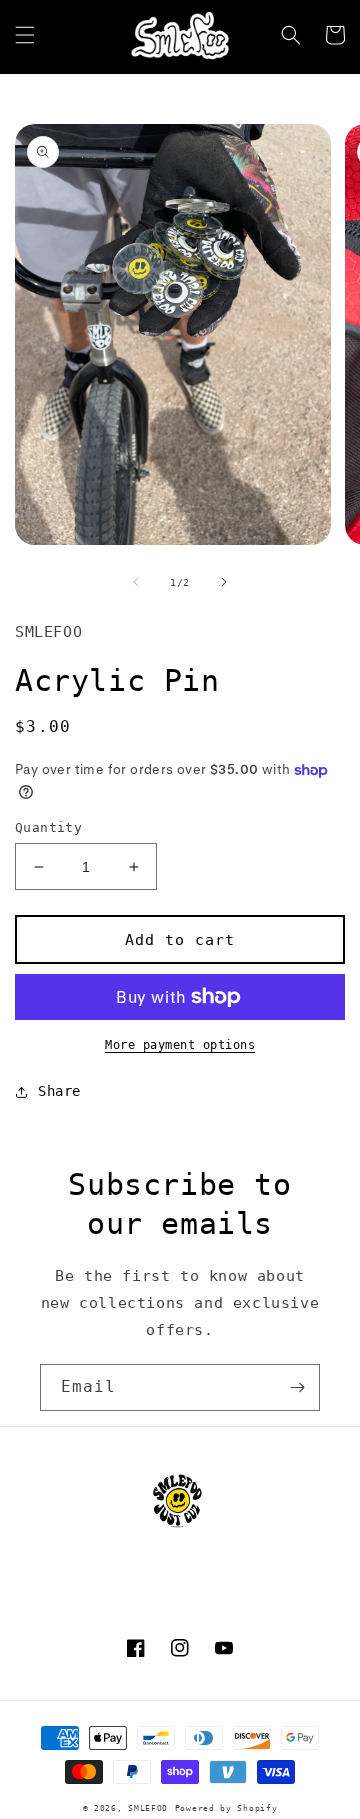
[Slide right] (224, 582)
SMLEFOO (148, 1808)
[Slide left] (136, 582)
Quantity (48, 827)
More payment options (180, 1045)
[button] (25, 35)
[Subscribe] (297, 1387)
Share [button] (59, 1091)
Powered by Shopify (226, 1808)
